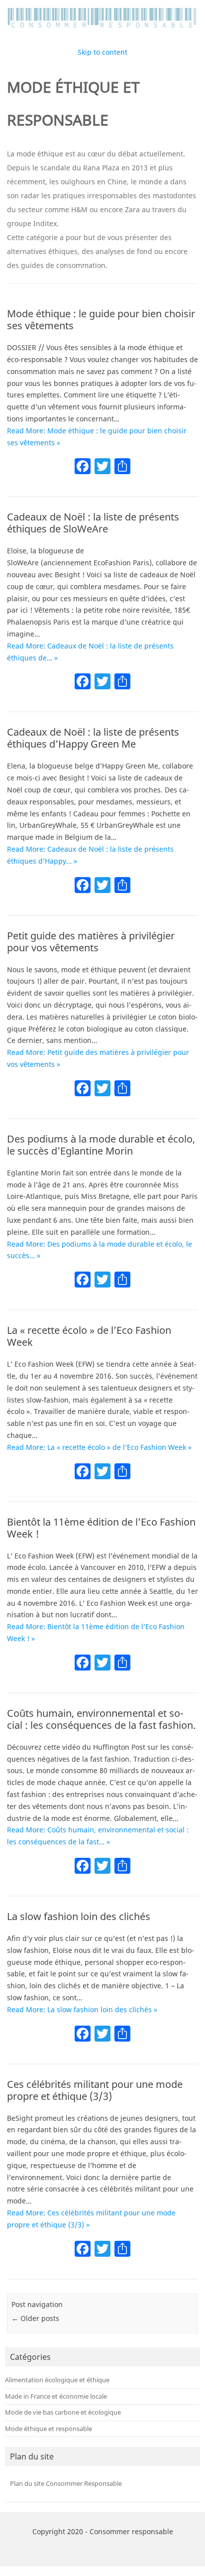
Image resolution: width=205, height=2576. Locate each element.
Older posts (35, 2318)
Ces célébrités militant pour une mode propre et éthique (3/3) (95, 2090)
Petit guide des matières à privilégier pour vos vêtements (91, 942)
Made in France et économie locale (56, 2396)
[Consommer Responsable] (102, 28)
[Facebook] (83, 467)
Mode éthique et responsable (49, 2429)
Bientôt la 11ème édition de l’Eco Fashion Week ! (101, 1528)
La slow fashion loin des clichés (79, 1916)
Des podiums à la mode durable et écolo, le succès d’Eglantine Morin (101, 1145)
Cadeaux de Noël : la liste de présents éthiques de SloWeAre (93, 523)
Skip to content (102, 52)
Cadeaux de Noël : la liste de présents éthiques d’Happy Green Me (93, 738)
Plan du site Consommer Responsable (66, 2483)
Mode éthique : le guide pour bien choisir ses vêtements (101, 320)
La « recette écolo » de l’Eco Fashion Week (89, 1336)
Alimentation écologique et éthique (57, 2380)
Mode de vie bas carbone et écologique (63, 2412)
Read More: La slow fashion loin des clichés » (82, 2009)
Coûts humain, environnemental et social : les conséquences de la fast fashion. (101, 1719)
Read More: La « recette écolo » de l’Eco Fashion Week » (99, 1447)
